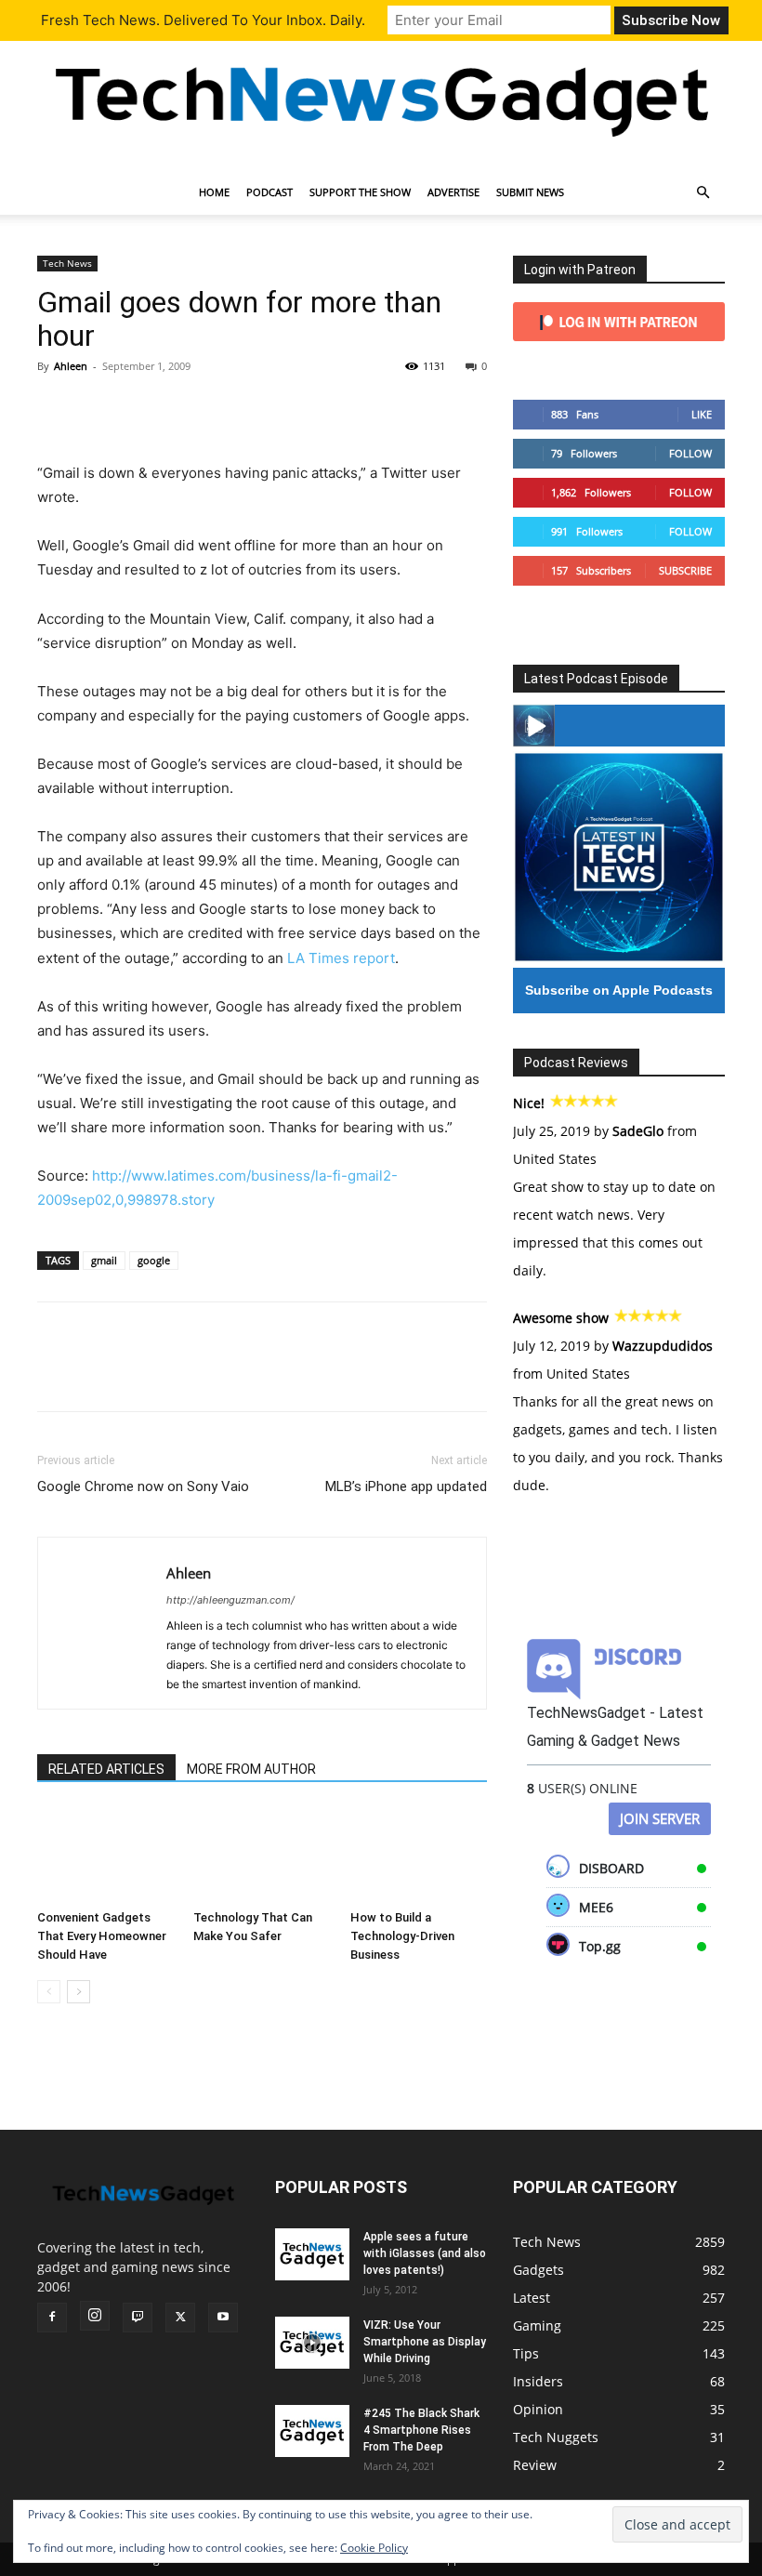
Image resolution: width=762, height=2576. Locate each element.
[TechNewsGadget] (381, 99)
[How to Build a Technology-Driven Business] (419, 1854)
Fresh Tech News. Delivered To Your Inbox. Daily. (203, 20)
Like (702, 414)
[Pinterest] (141, 408)
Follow (690, 453)
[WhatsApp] (184, 408)
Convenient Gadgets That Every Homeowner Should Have (102, 1936)
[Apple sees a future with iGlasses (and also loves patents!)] (312, 2254)
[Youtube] (223, 2318)
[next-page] (79, 1992)
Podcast (269, 192)
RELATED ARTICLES (106, 1769)
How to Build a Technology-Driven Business (402, 1936)
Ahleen (71, 366)
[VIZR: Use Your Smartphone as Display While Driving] (312, 2343)
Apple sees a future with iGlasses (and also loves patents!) (425, 2253)
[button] (703, 193)
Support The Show (360, 192)
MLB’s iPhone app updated (406, 1486)
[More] (228, 408)
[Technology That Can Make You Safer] (262, 1854)
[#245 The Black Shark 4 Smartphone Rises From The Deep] (312, 2431)
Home (214, 192)
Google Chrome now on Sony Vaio (143, 1486)
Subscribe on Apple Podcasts (619, 990)
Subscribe (685, 570)
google (154, 1260)
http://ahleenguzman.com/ (230, 1600)
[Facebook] (56, 408)
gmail (104, 1260)
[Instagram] (95, 2316)
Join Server (660, 1818)
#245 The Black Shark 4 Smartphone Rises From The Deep (421, 2430)
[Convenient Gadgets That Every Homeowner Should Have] (105, 1854)
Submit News (530, 192)
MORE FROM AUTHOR (251, 1769)
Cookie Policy (374, 2548)
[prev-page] (49, 1992)
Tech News (67, 263)
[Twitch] (138, 2318)
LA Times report (341, 958)
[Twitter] (99, 408)
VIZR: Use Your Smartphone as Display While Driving (425, 2342)
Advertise (453, 192)
